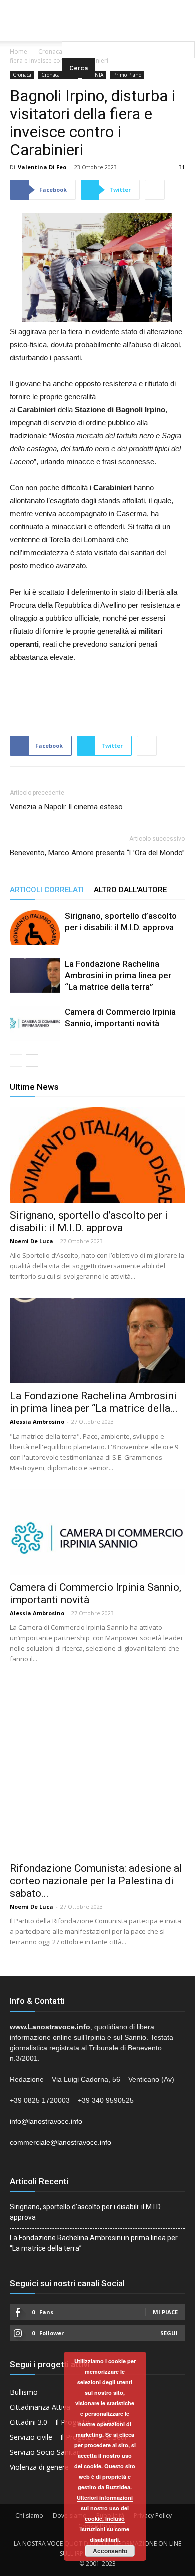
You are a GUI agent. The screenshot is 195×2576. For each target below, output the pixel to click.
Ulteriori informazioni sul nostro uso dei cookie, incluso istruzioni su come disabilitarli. (105, 2519)
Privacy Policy (153, 2516)
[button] (128, 28)
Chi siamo (29, 2516)
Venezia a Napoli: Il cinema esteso (66, 807)
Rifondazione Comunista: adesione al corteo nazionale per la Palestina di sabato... (96, 1881)
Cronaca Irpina (58, 75)
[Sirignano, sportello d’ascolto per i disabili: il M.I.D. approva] (35, 927)
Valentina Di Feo (42, 167)
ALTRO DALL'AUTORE (130, 890)
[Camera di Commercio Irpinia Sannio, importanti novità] (35, 1024)
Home (19, 51)
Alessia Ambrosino (37, 1422)
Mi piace (165, 2312)
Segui (169, 2333)
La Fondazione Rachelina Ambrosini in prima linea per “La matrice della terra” (118, 975)
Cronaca (50, 51)
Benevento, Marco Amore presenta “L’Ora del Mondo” (97, 853)
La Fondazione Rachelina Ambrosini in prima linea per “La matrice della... (94, 1402)
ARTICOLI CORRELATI (47, 890)
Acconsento (110, 2551)
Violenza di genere (39, 2467)
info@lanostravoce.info (46, 2121)
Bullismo (24, 2392)
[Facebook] (77, 7)
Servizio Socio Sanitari (45, 2452)
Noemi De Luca (32, 1241)
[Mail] (97, 7)
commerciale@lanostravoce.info (61, 2142)
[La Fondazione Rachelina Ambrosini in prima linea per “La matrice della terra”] (35, 975)
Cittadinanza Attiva (40, 2407)
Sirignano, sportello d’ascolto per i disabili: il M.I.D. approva (89, 1221)
